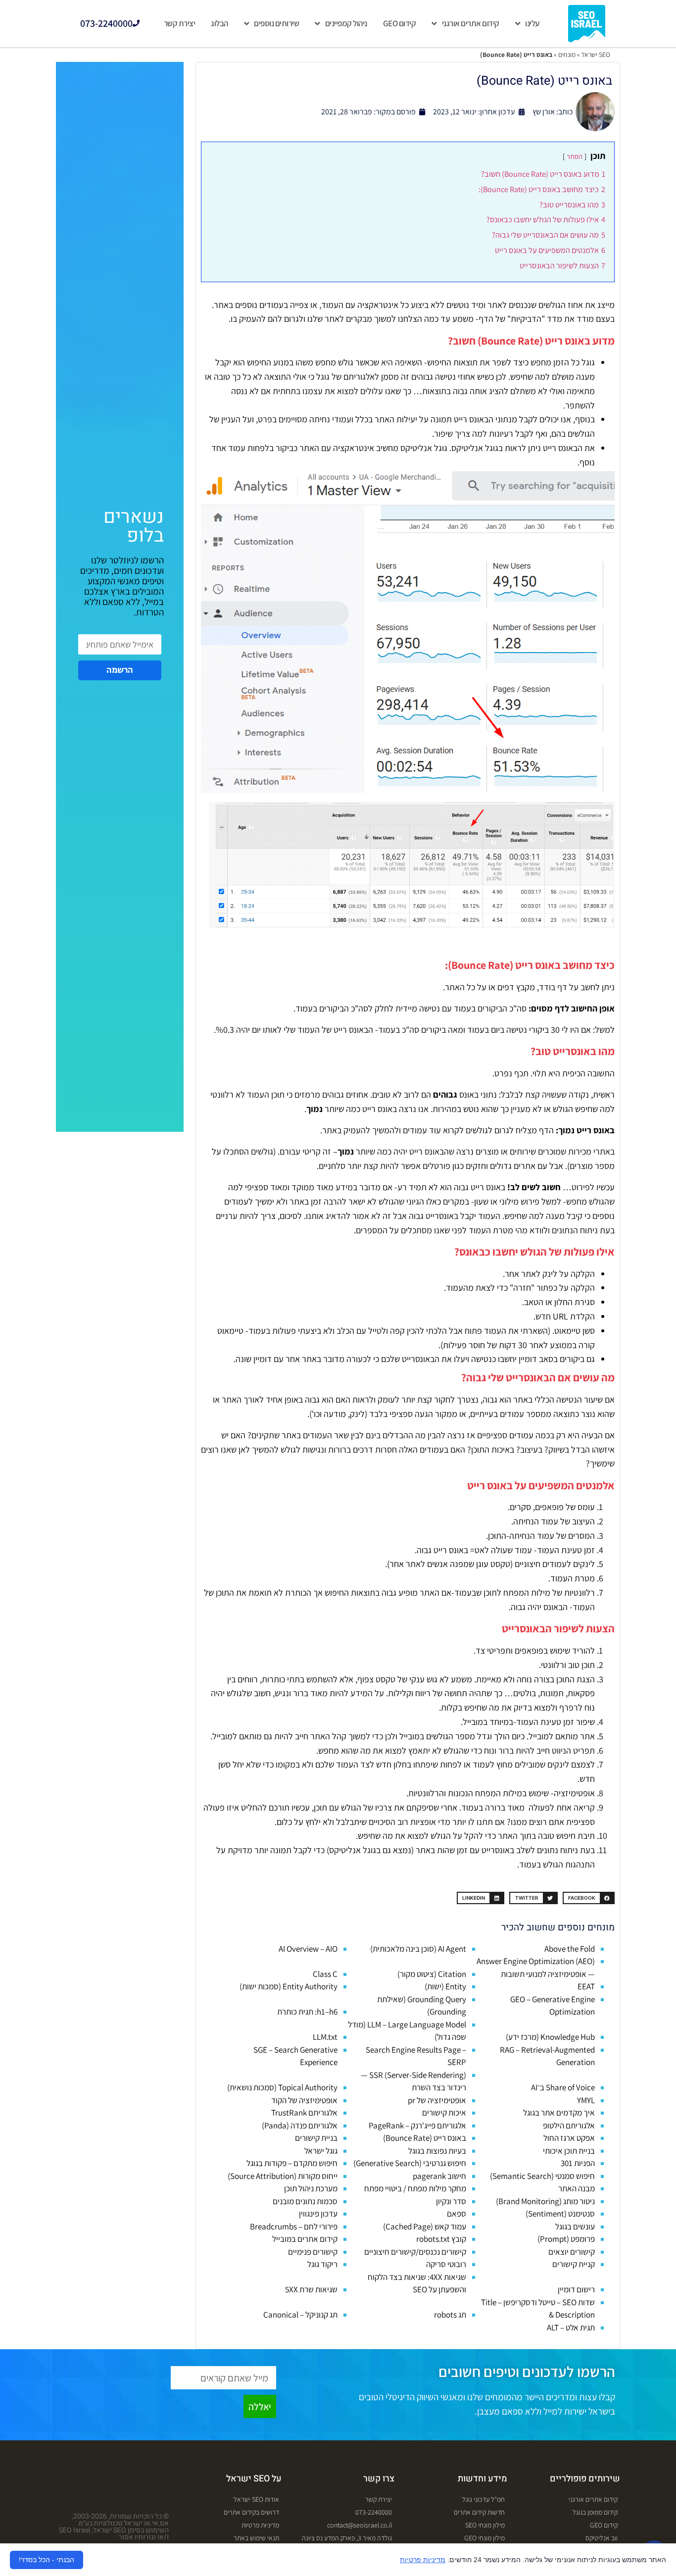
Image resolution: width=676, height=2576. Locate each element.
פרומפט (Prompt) (566, 2239)
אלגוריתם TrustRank (304, 2113)
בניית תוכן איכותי (569, 2151)
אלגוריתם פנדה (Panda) (300, 2125)
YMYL (586, 2100)
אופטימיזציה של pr (437, 2100)
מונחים (567, 54)
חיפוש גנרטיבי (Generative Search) (410, 2163)
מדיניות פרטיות (423, 2560)
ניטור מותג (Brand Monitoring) (545, 2201)
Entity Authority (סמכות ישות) (289, 1986)
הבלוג (219, 23)
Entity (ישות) (445, 1986)
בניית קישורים (316, 2138)
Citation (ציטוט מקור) (432, 1974)
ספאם (457, 2214)
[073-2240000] (136, 23)
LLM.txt (325, 2037)
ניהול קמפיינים (346, 23)
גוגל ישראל (321, 2151)
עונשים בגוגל (575, 2226)
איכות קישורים (444, 2113)
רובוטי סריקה (446, 2264)
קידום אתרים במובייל (305, 2239)
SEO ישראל (596, 54)
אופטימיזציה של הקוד (304, 2100)
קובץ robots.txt (441, 2239)
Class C (325, 1974)
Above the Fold (570, 1949)
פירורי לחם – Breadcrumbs (294, 2226)
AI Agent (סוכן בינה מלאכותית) (418, 1949)
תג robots (450, 2315)
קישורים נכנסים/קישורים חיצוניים (415, 2252)
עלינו (532, 23)
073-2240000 (106, 23)
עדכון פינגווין (318, 2214)
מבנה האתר (577, 2188)
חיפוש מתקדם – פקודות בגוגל (292, 2163)
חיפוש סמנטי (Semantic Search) (542, 2176)
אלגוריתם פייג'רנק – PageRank (417, 2125)
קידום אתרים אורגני (471, 23)
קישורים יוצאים (572, 2252)
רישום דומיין (576, 2289)
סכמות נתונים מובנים (305, 2201)
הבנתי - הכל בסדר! (47, 2560)
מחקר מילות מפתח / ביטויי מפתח (415, 2188)
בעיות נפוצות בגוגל (437, 2151)
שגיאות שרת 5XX (311, 2289)
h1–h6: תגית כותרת (307, 2012)
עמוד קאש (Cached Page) (425, 2226)
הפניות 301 (578, 2163)
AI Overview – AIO (308, 1949)
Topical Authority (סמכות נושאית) (282, 2087)
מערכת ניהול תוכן (311, 2188)
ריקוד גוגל (322, 2264)
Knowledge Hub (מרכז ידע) (550, 2037)
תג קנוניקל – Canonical (300, 2315)
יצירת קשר (180, 23)
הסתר (575, 156)
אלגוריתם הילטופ (569, 2125)
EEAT (586, 1986)
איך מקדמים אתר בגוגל (559, 2113)
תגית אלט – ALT (571, 2327)
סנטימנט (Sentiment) (560, 2214)
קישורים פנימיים (313, 2252)
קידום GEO (400, 23)
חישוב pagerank (439, 2176)
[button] (589, 1898)
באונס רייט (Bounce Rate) (425, 2138)
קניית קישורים (574, 2264)
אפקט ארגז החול (569, 2138)
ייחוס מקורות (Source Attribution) (283, 2176)
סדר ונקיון (451, 2201)
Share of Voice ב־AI (563, 2087)
